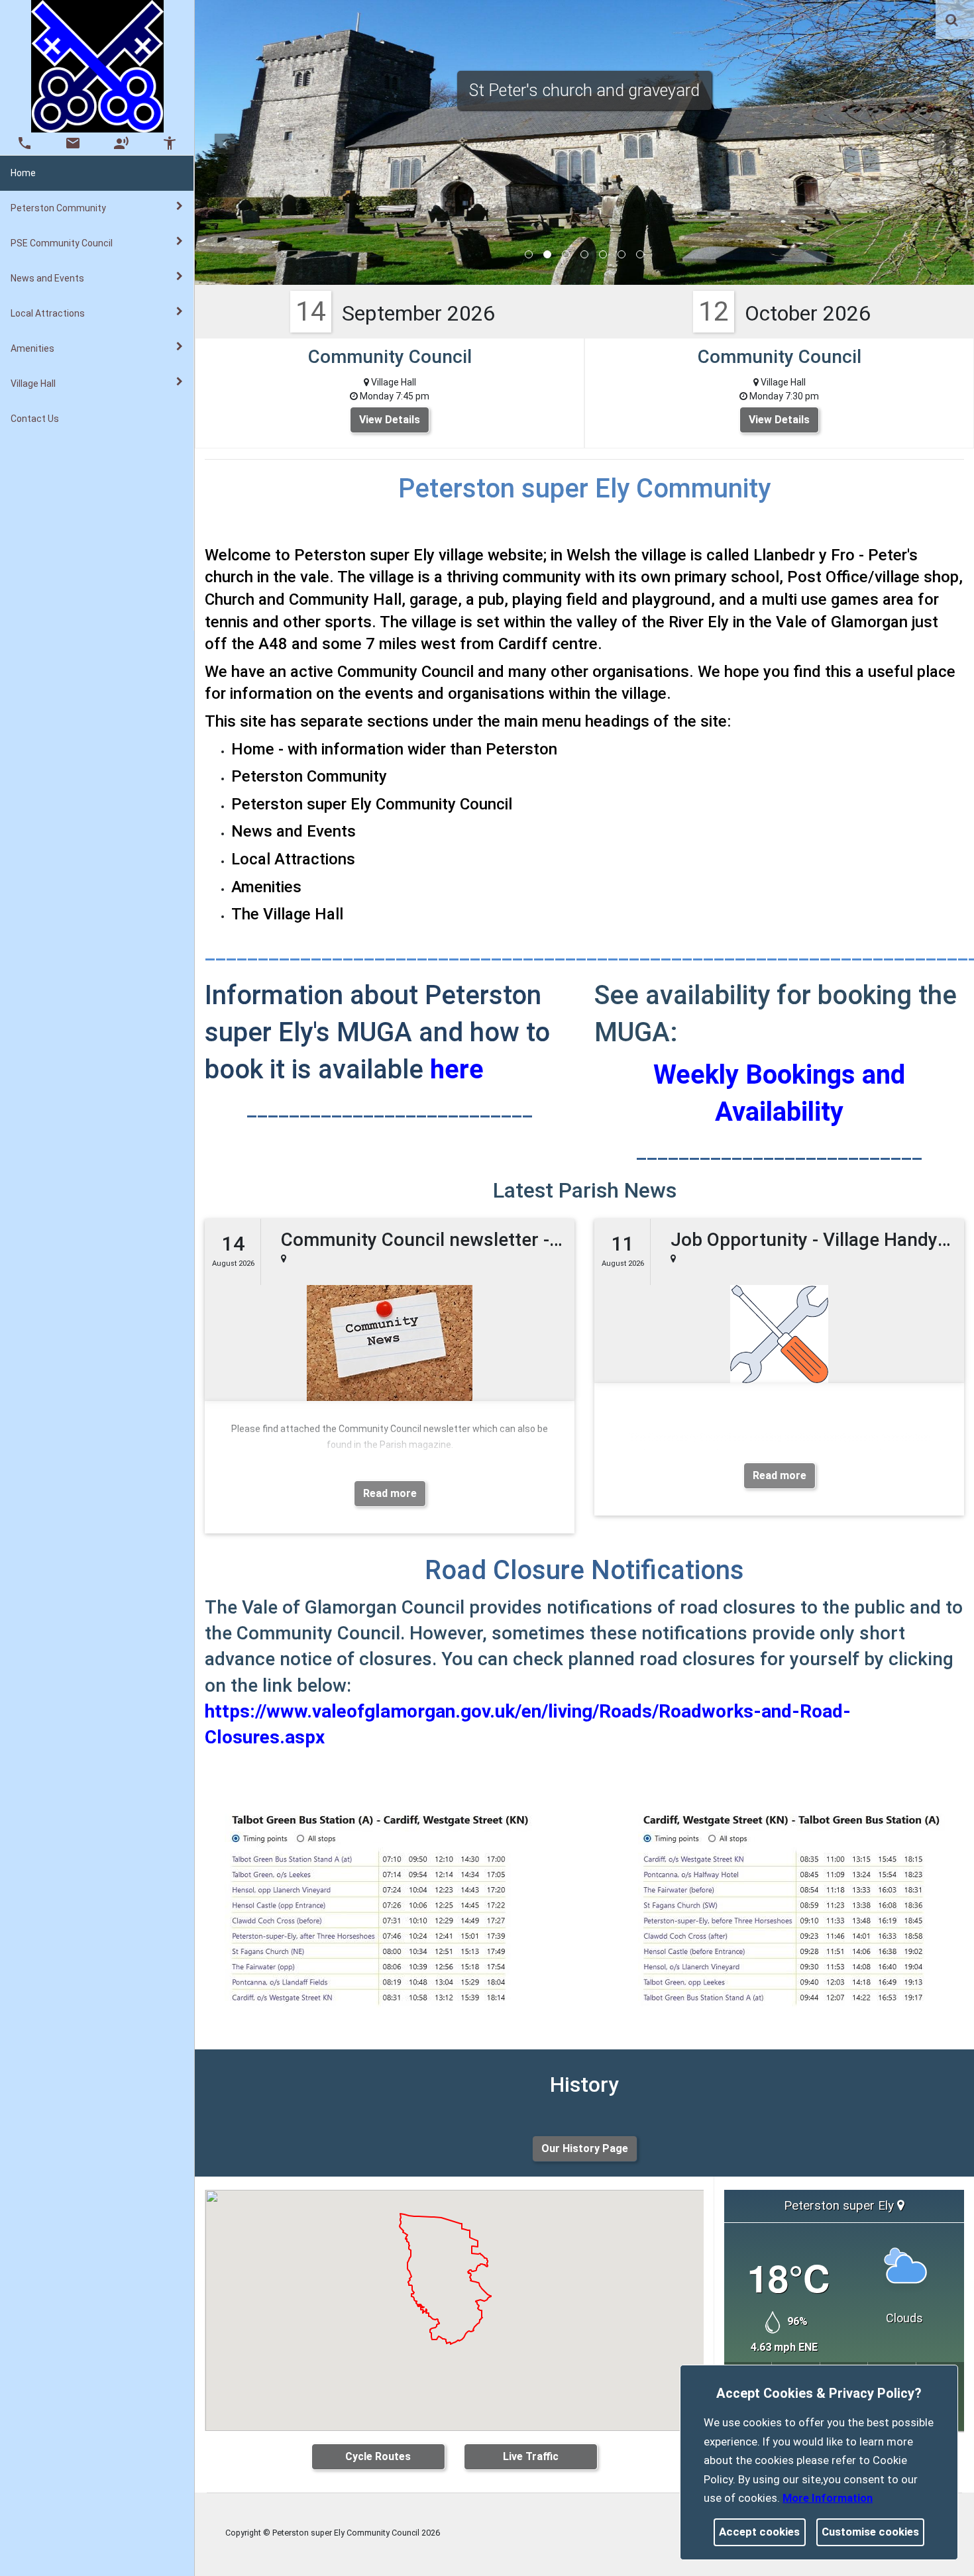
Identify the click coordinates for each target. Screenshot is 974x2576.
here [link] (457, 1069)
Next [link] (944, 144)
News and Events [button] (47, 278)
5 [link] (603, 254)
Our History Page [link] (585, 2148)
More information (828, 2498)
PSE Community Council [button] (62, 243)
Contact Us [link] (35, 419)
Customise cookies (870, 2532)
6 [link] (622, 254)
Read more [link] (390, 1493)
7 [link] (640, 254)
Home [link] (23, 173)
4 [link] (584, 254)
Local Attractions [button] (48, 313)
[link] (952, 20)
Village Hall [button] (33, 384)
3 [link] (566, 254)
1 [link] (529, 254)
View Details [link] (390, 420)
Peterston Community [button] (58, 208)
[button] (953, 21)
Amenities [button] (32, 348)
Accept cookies (759, 2532)
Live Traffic (531, 2456)
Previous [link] (225, 144)
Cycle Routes (378, 2456)
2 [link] (547, 254)
